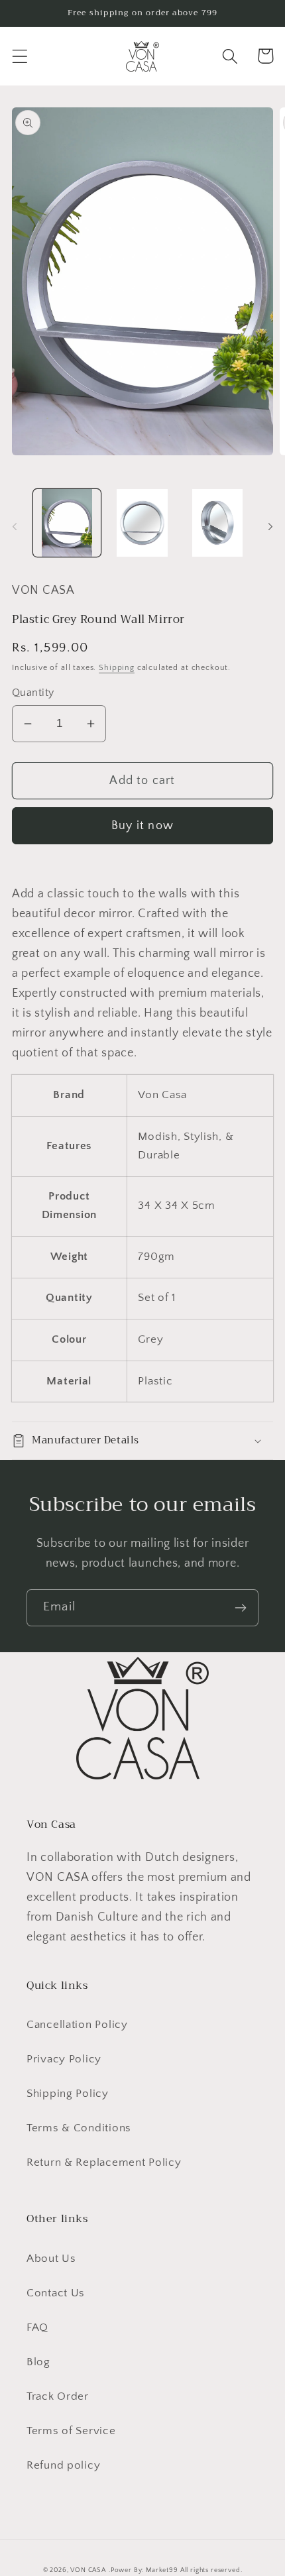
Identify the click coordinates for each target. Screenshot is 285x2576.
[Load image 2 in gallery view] (142, 523)
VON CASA (88, 2570)
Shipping (117, 668)
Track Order (58, 2396)
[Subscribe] (240, 1608)
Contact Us (56, 2293)
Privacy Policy (64, 2059)
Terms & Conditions (79, 2128)
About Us (51, 2259)
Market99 (162, 2570)
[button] (20, 56)
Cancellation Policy (77, 2025)
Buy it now (142, 826)
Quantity (33, 693)
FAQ (37, 2327)
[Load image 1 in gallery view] (67, 523)
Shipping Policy (68, 2094)
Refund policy (63, 2465)
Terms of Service (71, 2431)
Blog (38, 2362)
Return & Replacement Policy (104, 2162)
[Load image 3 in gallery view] (217, 523)
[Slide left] (15, 527)
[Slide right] (270, 527)
